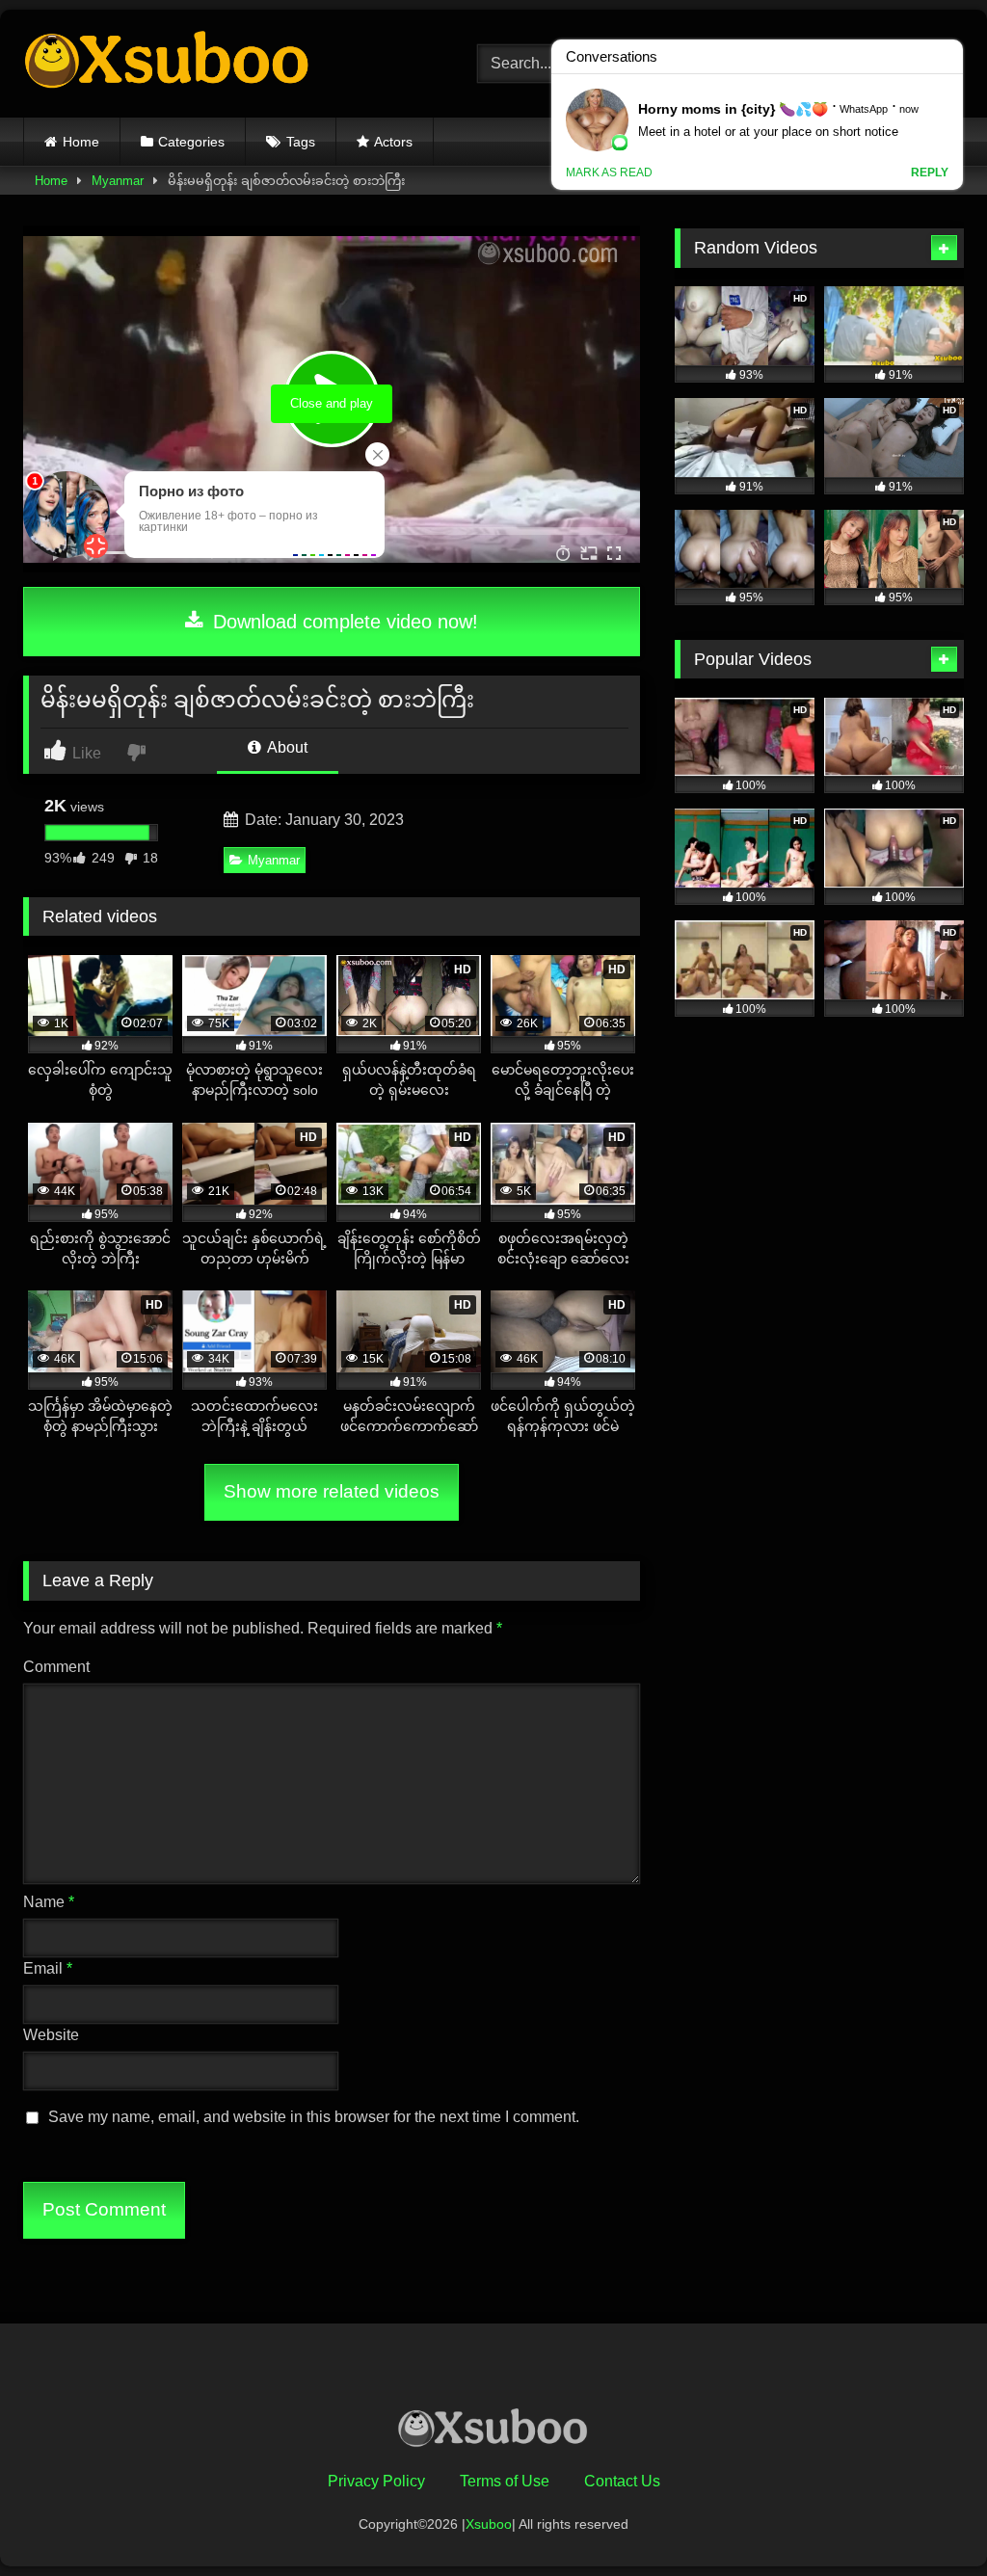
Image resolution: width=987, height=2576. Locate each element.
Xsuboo (489, 2524)
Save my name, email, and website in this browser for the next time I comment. (314, 2117)
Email (48, 1968)
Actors (393, 142)
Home (81, 142)
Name (49, 1902)
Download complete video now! (343, 622)
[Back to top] (927, 2519)
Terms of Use (505, 2481)
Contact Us (622, 2481)
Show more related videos (332, 1491)
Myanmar (118, 181)
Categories (191, 142)
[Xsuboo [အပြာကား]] (220, 64)
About (286, 747)
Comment (56, 1667)
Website (51, 2035)
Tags (301, 142)
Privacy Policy (376, 2481)
